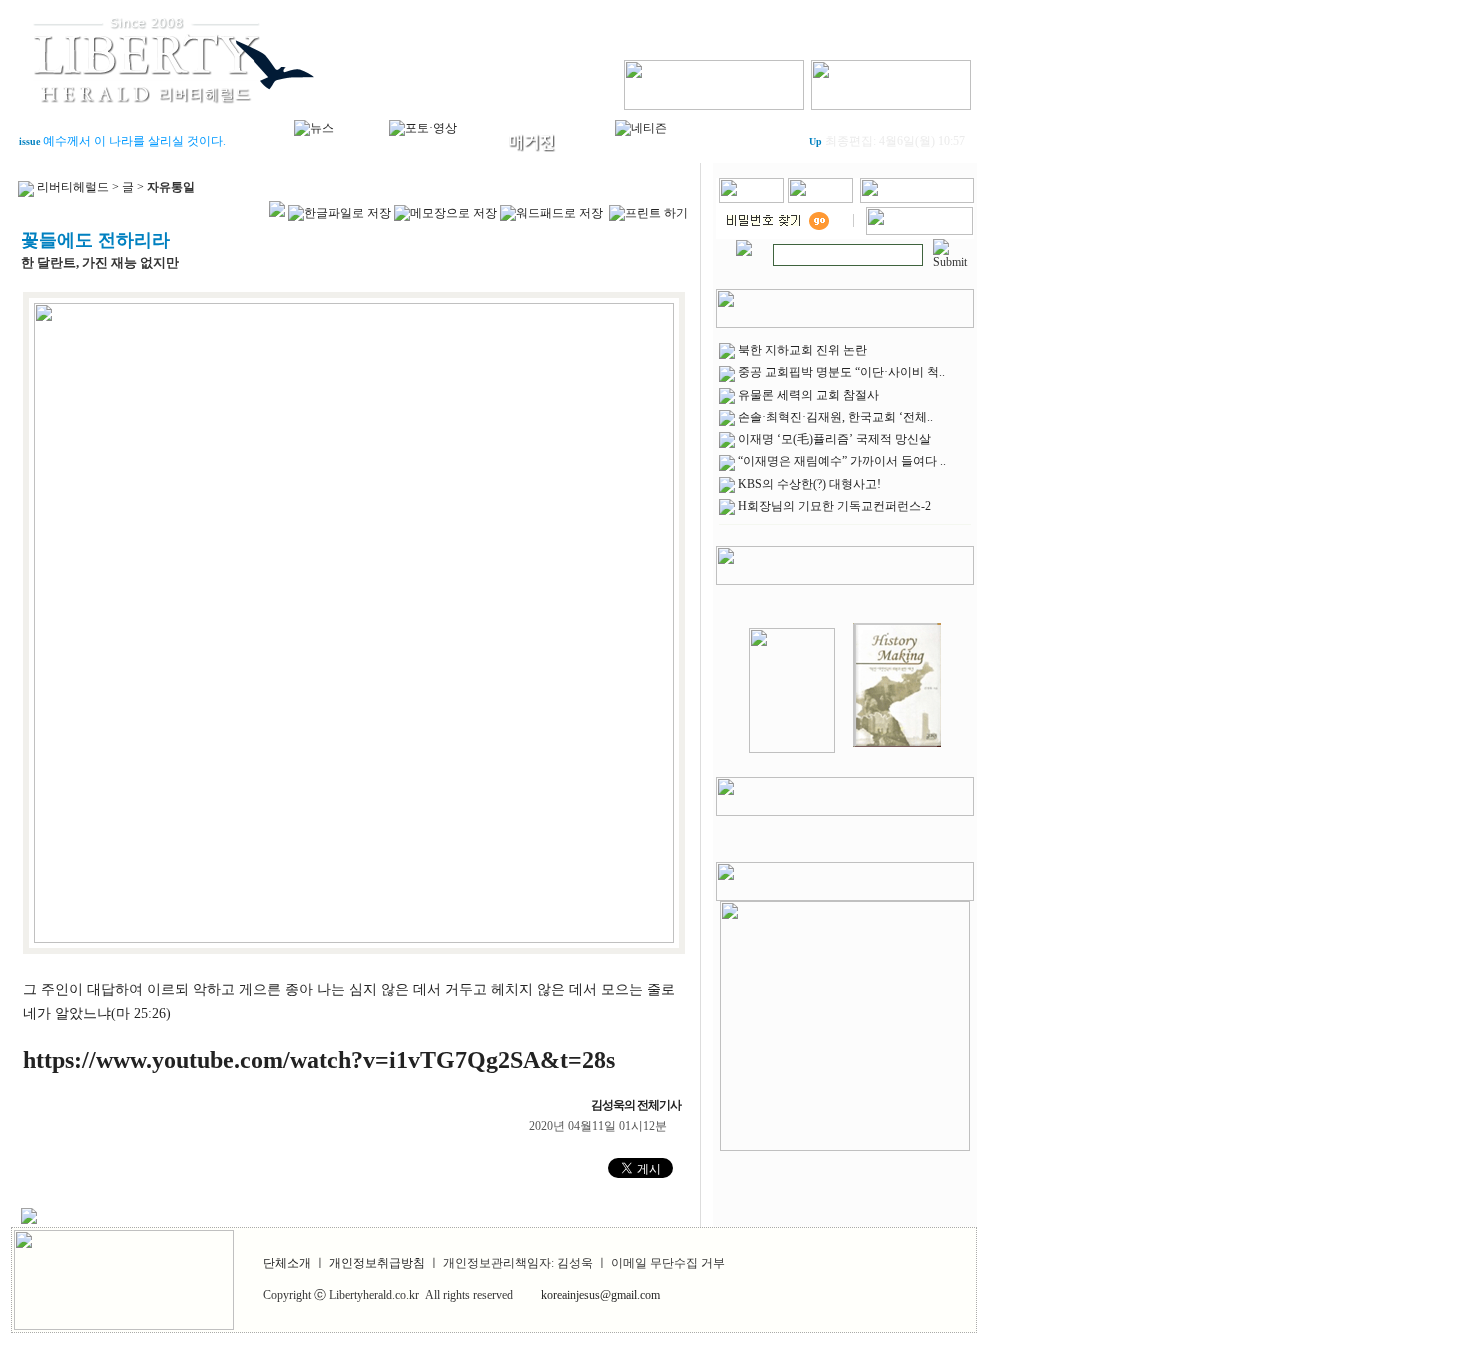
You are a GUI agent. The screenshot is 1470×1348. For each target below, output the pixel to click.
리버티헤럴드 (73, 187)
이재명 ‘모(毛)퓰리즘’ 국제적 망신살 (834, 439)
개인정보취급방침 (377, 1263)
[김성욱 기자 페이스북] (714, 81)
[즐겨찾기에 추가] (917, 199)
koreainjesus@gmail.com (600, 1295)
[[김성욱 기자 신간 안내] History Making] (897, 749)
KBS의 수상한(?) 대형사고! (809, 484)
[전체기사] (744, 244)
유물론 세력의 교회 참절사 (808, 395)
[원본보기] (354, 939)
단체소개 (287, 1263)
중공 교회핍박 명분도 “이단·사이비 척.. (841, 372)
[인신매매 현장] (845, 1022)
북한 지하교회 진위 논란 (802, 350)
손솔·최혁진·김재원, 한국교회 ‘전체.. (835, 417)
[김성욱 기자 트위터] (891, 81)
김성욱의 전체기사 (638, 1105)
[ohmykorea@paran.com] (919, 231)
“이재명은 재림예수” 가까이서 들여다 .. (842, 461)
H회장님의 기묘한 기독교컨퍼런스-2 (834, 506)
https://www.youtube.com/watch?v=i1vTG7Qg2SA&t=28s (319, 1060)
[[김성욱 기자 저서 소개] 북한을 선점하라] (792, 749)
